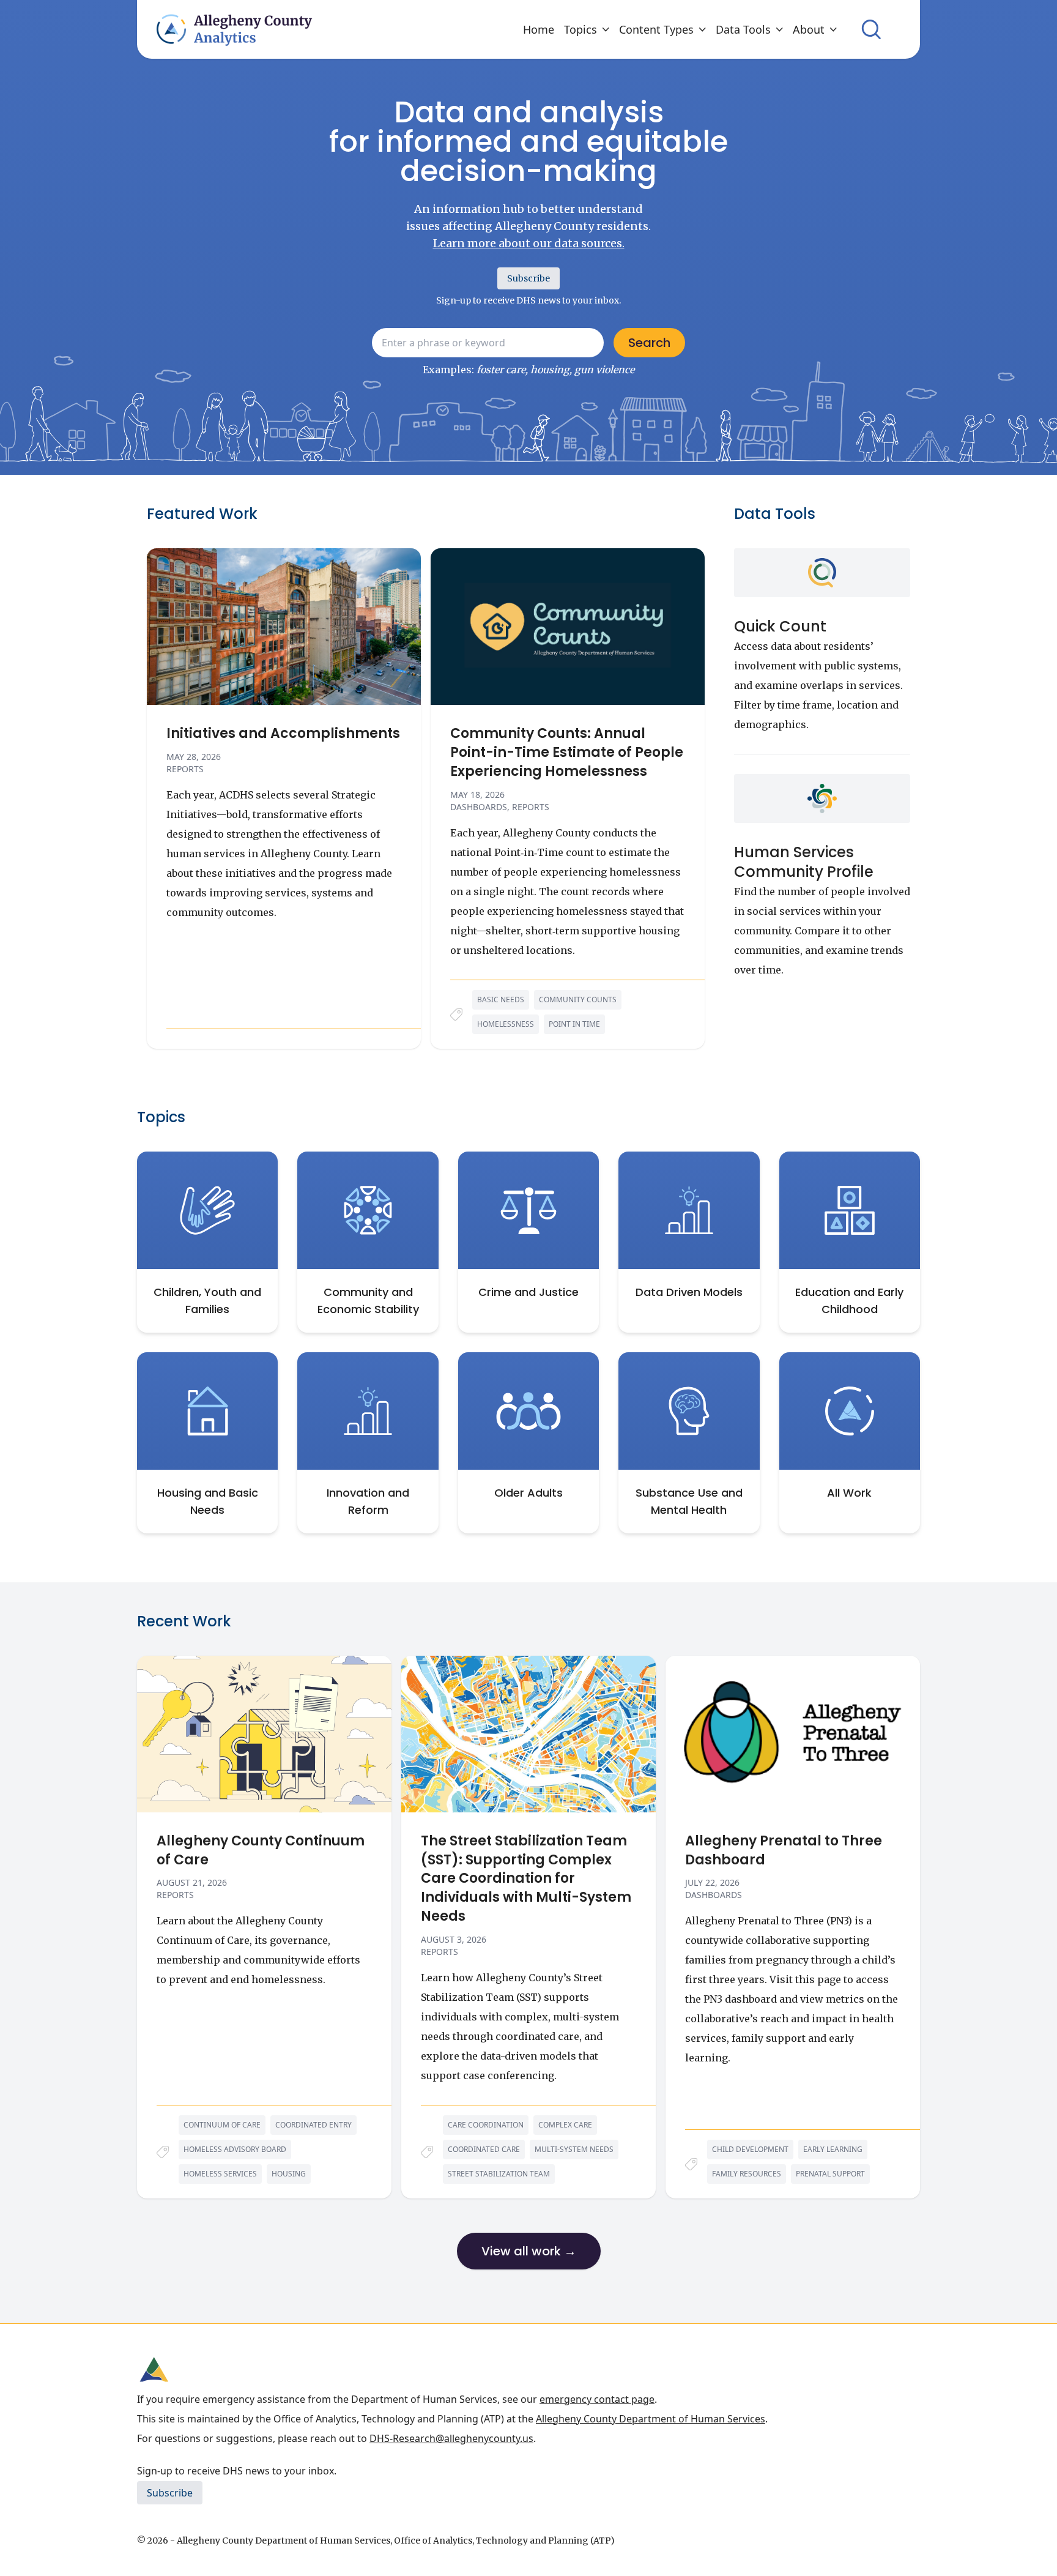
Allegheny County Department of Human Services (651, 2419)
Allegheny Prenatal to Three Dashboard (784, 1851)
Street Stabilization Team (499, 2174)
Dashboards (479, 807)
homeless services (220, 2174)
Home (539, 29)
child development (750, 2149)
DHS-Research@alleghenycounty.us (451, 2438)
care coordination (486, 2125)
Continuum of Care (222, 2125)
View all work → (529, 2251)
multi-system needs (574, 2149)
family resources (747, 2174)
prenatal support (830, 2174)
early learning (833, 2149)
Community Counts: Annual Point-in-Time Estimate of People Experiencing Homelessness (567, 753)
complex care (565, 2125)
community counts (578, 1000)
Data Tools (743, 29)
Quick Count (780, 626)
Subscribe (528, 278)
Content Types (656, 29)
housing (289, 2174)
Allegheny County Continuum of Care (261, 1851)
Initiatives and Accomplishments (283, 734)
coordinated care (484, 2149)
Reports (185, 769)
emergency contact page (597, 2399)
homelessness (506, 1024)
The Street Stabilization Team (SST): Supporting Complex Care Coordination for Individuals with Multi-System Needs (526, 1879)
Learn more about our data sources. (529, 243)
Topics (580, 29)
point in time (574, 1024)
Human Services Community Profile (804, 862)
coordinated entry (313, 2125)
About (809, 29)
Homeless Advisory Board (235, 2149)
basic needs (501, 1000)
